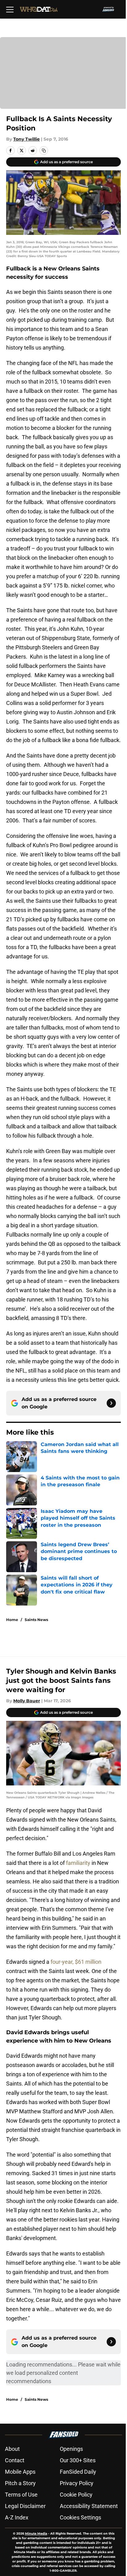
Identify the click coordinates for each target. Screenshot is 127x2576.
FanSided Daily (78, 2472)
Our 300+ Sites (78, 2460)
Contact (15, 2460)
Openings (71, 2449)
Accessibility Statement (89, 2506)
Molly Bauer (27, 1701)
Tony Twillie (27, 139)
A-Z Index (17, 2517)
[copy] (44, 151)
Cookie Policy (76, 2495)
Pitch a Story (20, 2483)
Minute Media (36, 2534)
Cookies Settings (80, 2517)
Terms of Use (21, 2495)
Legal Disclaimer (25, 2506)
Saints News (36, 1620)
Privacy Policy (77, 2483)
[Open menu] (10, 9)
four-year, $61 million (76, 1962)
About (12, 2449)
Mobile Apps (20, 2472)
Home (12, 1620)
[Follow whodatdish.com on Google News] (111, 1403)
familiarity (78, 1863)
